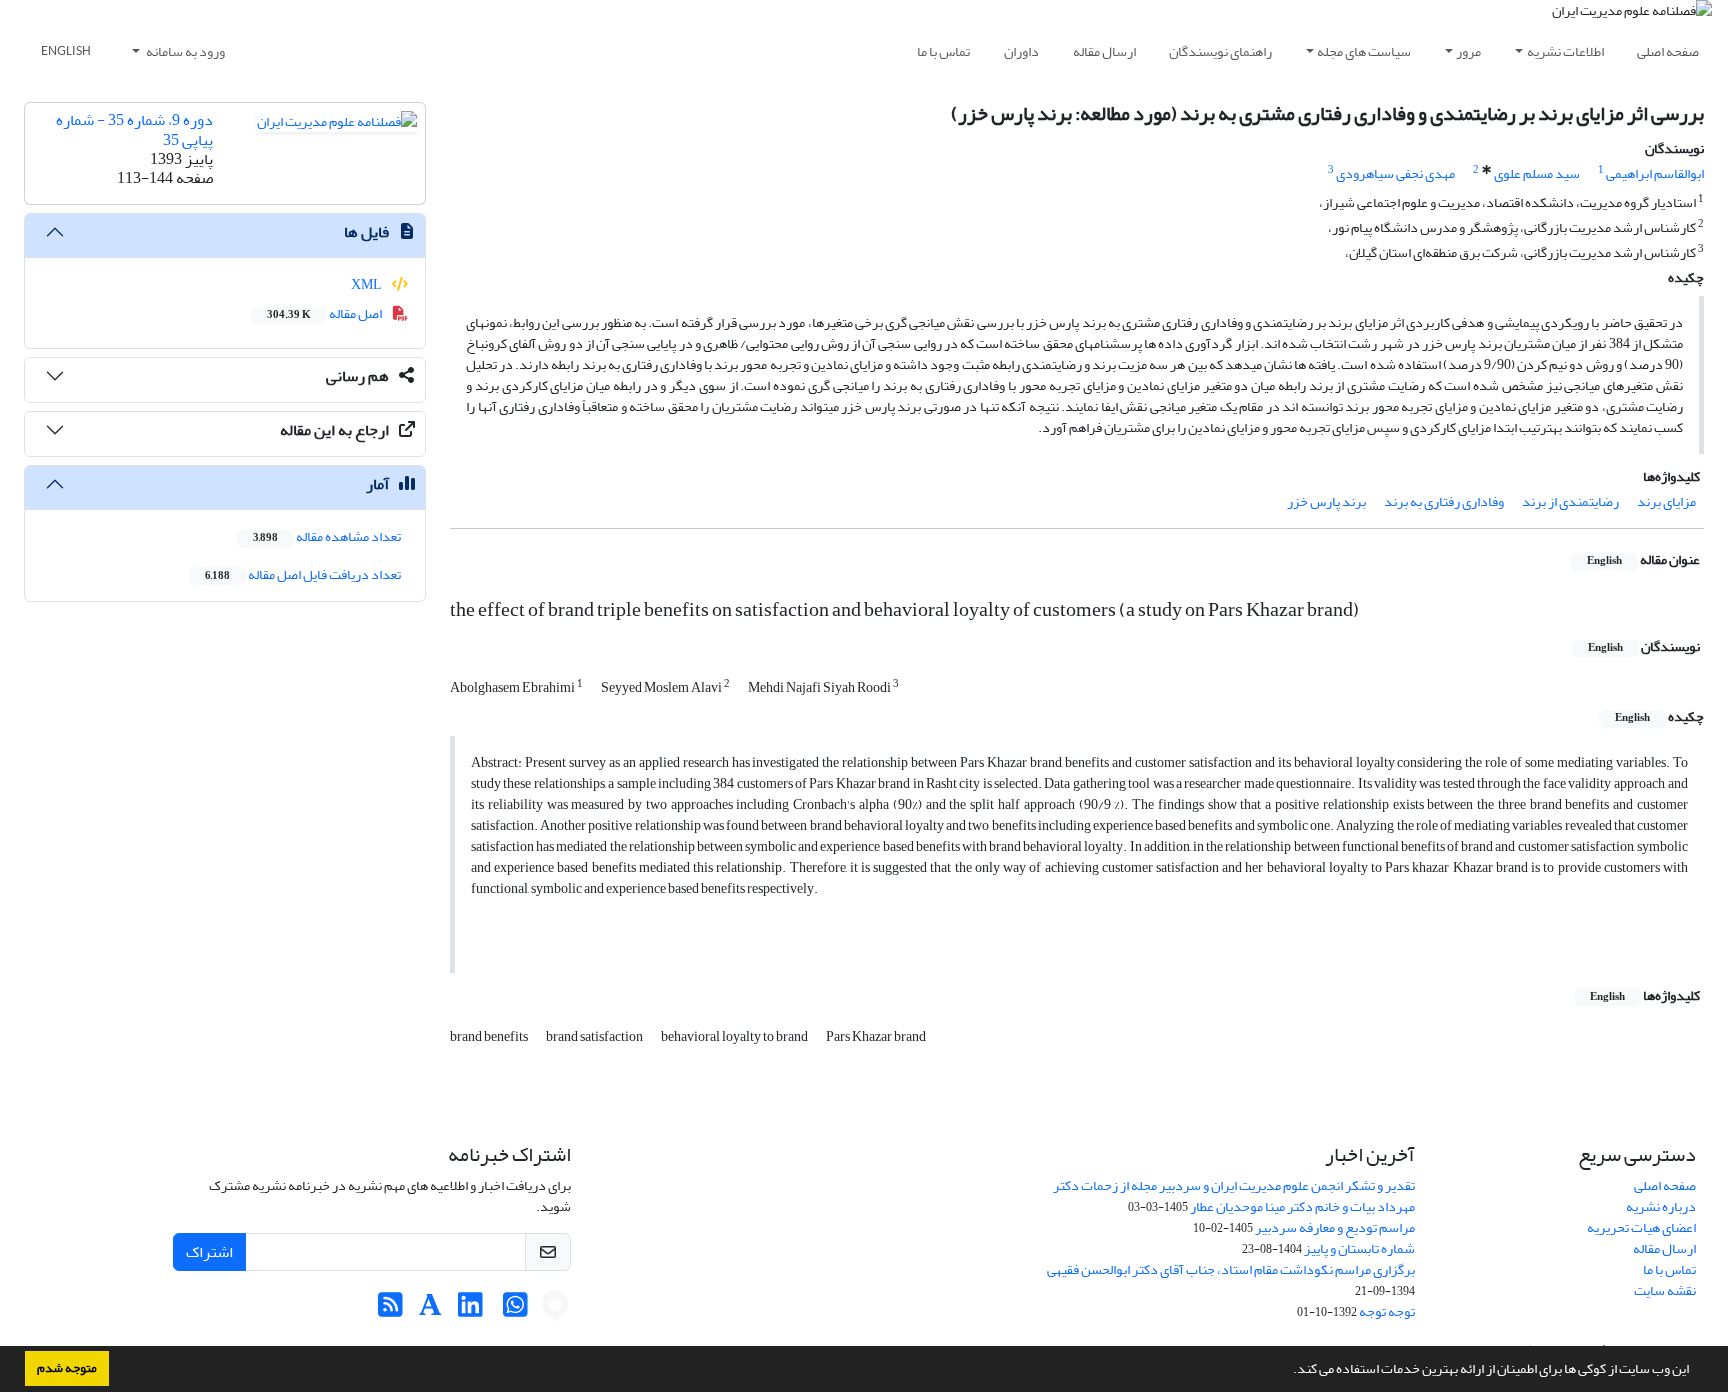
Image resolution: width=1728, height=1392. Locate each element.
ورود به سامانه (184, 51)
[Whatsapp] (515, 1310)
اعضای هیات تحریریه (1641, 1227)
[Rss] (390, 1310)
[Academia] (430, 1310)
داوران (1021, 51)
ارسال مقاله (1104, 51)
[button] (1288, 1371)
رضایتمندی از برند (1570, 501)
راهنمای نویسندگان (1220, 51)
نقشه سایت (1665, 1290)
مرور (1468, 51)
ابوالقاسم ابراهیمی (1655, 173)
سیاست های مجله (1364, 51)
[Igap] (555, 1310)
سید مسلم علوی (1537, 173)
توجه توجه (1387, 1311)
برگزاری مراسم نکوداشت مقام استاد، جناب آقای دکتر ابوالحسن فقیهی (1231, 1269)
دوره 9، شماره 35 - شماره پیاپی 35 (134, 129)
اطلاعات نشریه (1565, 51)
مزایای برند (1666, 501)
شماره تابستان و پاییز (1359, 1248)
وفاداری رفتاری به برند (1444, 501)
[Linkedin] (470, 1310)
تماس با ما (943, 51)
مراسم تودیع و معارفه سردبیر (1335, 1227)
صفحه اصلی (1668, 51)
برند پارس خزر (1326, 501)
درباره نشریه (1661, 1206)
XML (367, 284)
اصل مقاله (325, 313)
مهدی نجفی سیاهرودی (1395, 173)
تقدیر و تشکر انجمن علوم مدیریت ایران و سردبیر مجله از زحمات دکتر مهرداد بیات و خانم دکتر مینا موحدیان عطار (1234, 1196)
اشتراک (209, 1252)
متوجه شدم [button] (67, 1368)
